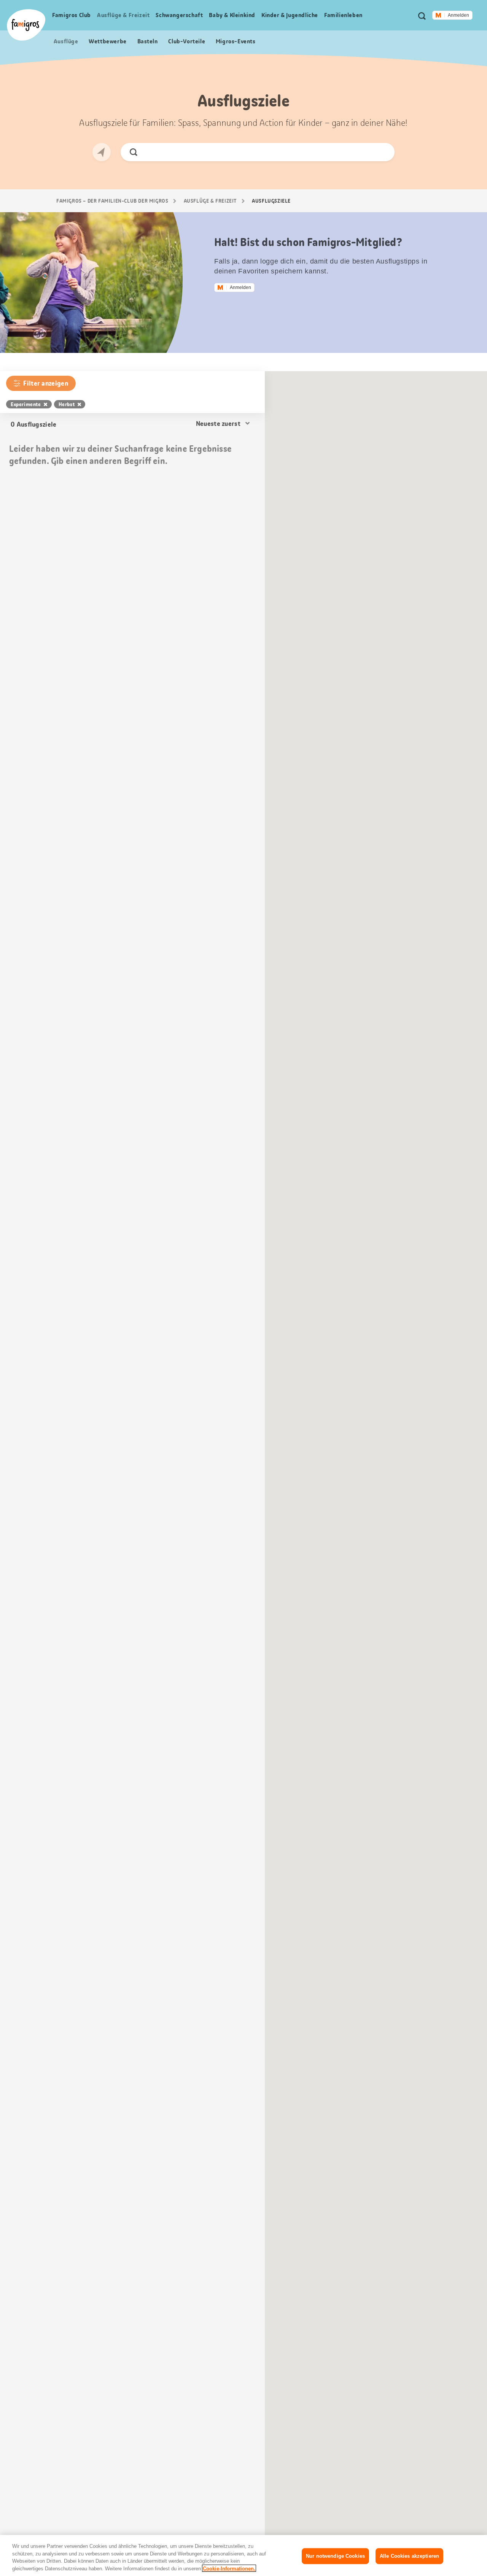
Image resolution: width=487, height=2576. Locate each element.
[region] (243, 2555)
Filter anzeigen (46, 383)
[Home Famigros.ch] (26, 25)
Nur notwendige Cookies (335, 2556)
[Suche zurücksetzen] (383, 152)
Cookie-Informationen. (229, 2568)
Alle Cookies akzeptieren (409, 2556)
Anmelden (458, 15)
